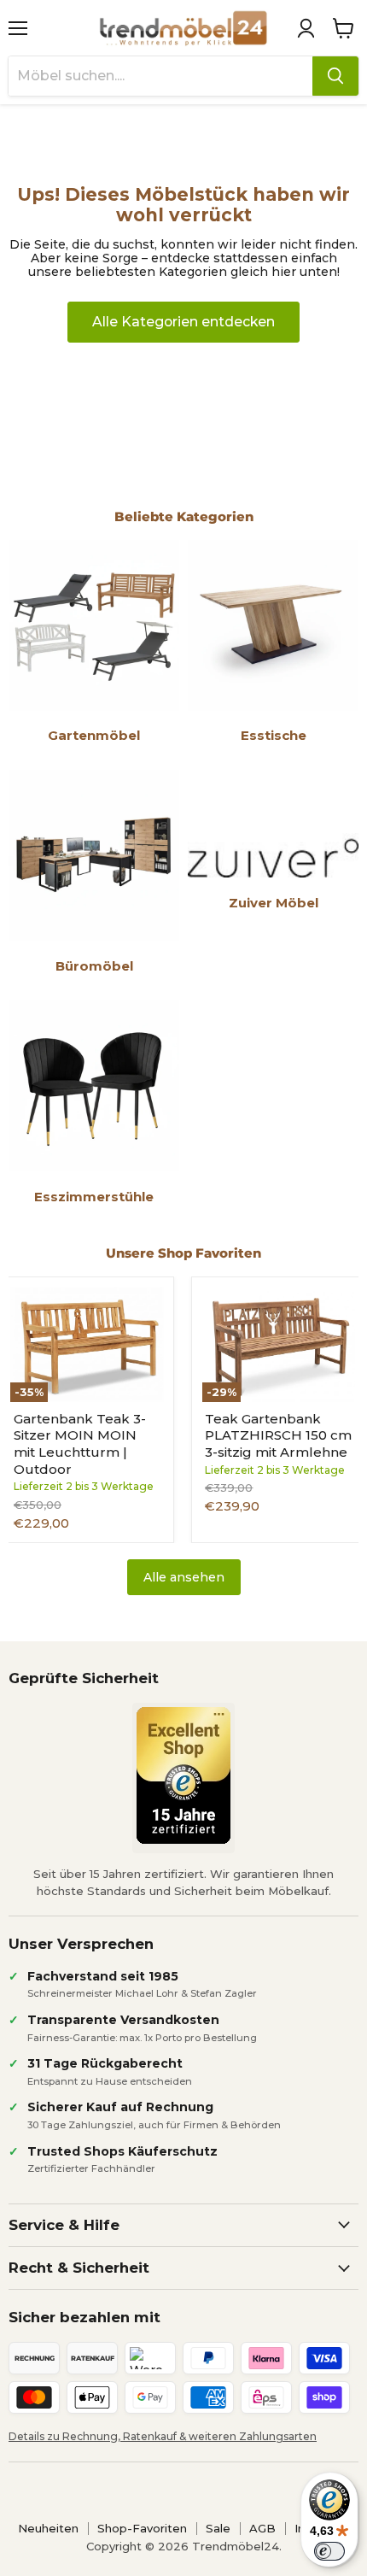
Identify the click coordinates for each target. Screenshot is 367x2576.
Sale (218, 2528)
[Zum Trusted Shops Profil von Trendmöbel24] (183, 1775)
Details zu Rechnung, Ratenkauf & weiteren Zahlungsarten (163, 2436)
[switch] (329, 2551)
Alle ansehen (184, 1577)
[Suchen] (335, 76)
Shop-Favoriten (142, 2528)
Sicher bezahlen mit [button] (84, 2317)
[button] (306, 28)
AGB (262, 2528)
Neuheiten (48, 2528)
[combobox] (160, 76)
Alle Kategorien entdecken (183, 322)
